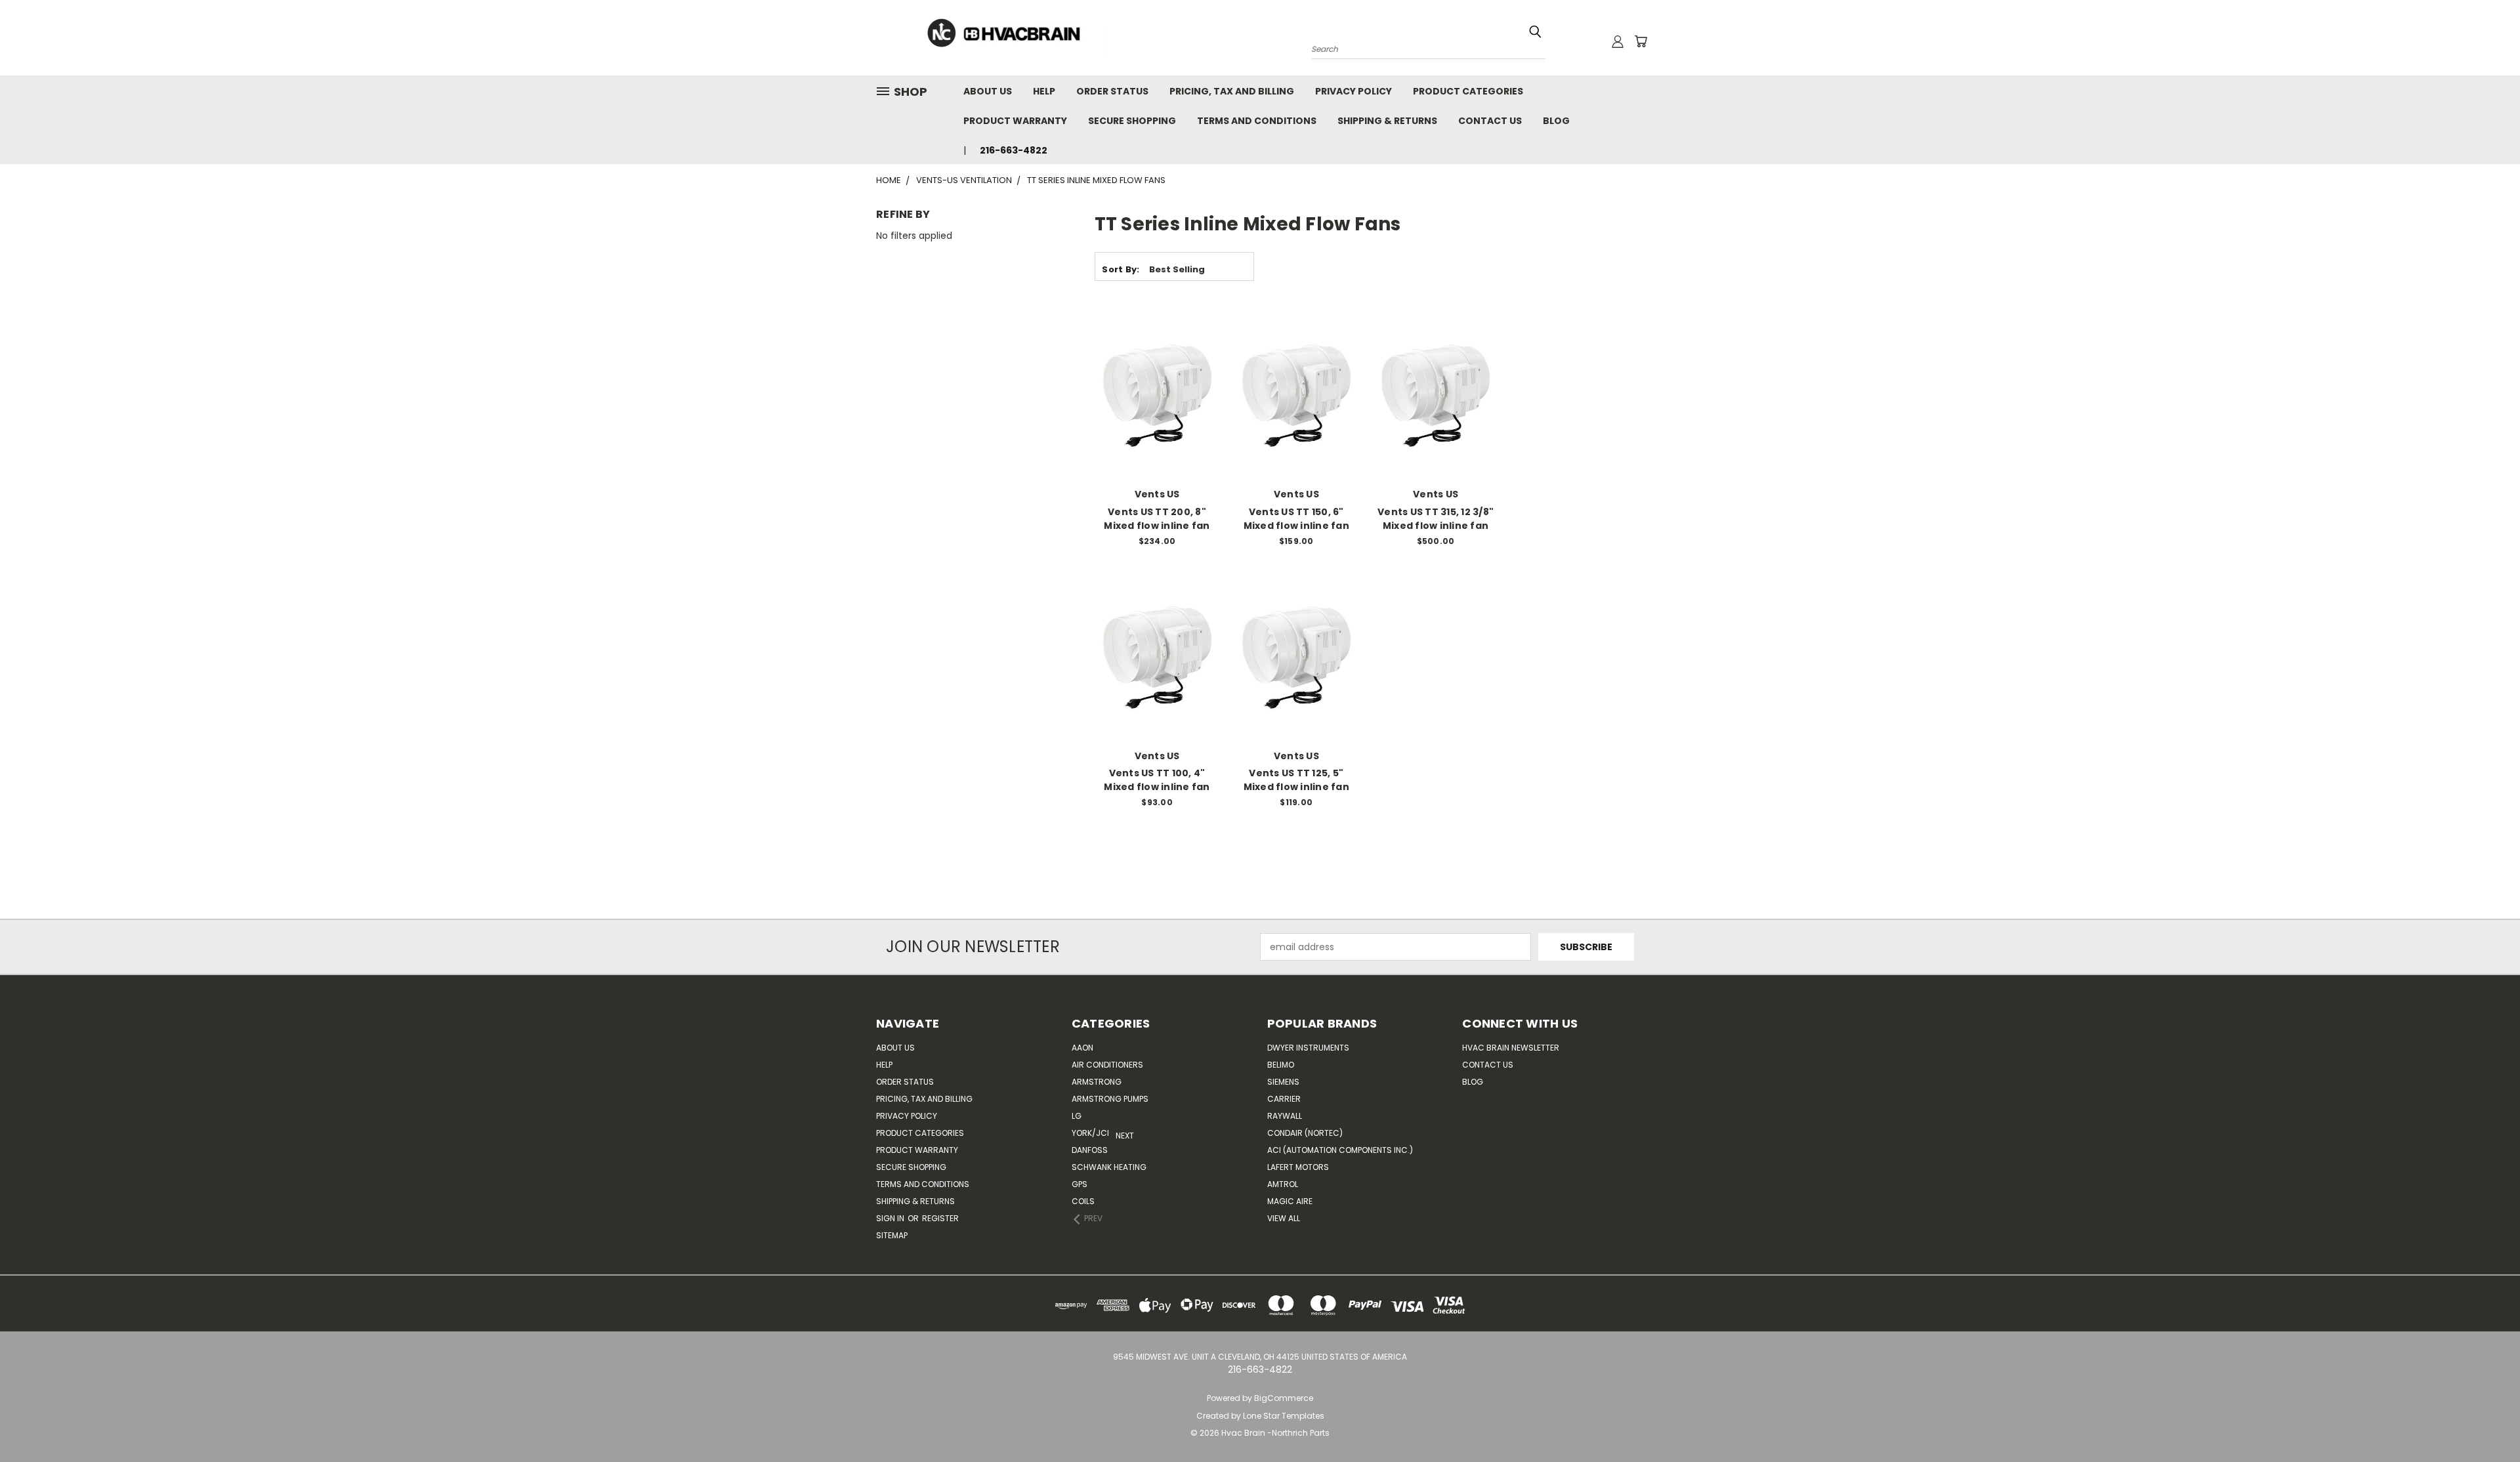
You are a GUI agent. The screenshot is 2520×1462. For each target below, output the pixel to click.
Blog (1556, 121)
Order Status (1112, 91)
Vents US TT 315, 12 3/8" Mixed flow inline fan (1436, 519)
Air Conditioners (1107, 1065)
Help (1044, 91)
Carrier (1284, 1099)
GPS (1080, 1184)
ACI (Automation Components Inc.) (1340, 1150)
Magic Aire (1290, 1201)
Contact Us (1490, 121)
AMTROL (1283, 1184)
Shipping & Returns (1387, 121)
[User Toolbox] (1618, 41)
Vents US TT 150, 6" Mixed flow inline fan (1296, 519)
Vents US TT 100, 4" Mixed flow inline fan (1157, 780)
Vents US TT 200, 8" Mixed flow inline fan (1157, 519)
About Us (988, 91)
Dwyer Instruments (1308, 1048)
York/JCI (1090, 1133)
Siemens (1283, 1082)
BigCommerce (1284, 1398)
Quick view (1157, 369)
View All (1284, 1218)
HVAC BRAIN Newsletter (1511, 1048)
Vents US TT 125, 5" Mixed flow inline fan (1296, 780)
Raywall (1285, 1116)
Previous (2500, 1421)
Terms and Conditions (1257, 121)
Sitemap (892, 1235)
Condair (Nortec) (1305, 1133)
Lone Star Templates (1284, 1416)
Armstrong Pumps (1110, 1099)
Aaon (1082, 1048)
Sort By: (1121, 269)
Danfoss (1090, 1150)
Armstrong (1097, 1082)
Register (940, 1218)
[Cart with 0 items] (1641, 41)
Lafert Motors (1298, 1167)
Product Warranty (1015, 121)
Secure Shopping (1132, 121)
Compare (1153, 395)
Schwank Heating (1109, 1167)
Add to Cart (1157, 419)
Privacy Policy (1354, 91)
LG (1077, 1116)
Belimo (1281, 1065)
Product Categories (1468, 91)
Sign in (891, 1218)
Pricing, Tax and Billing (1232, 91)
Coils (1083, 1201)
